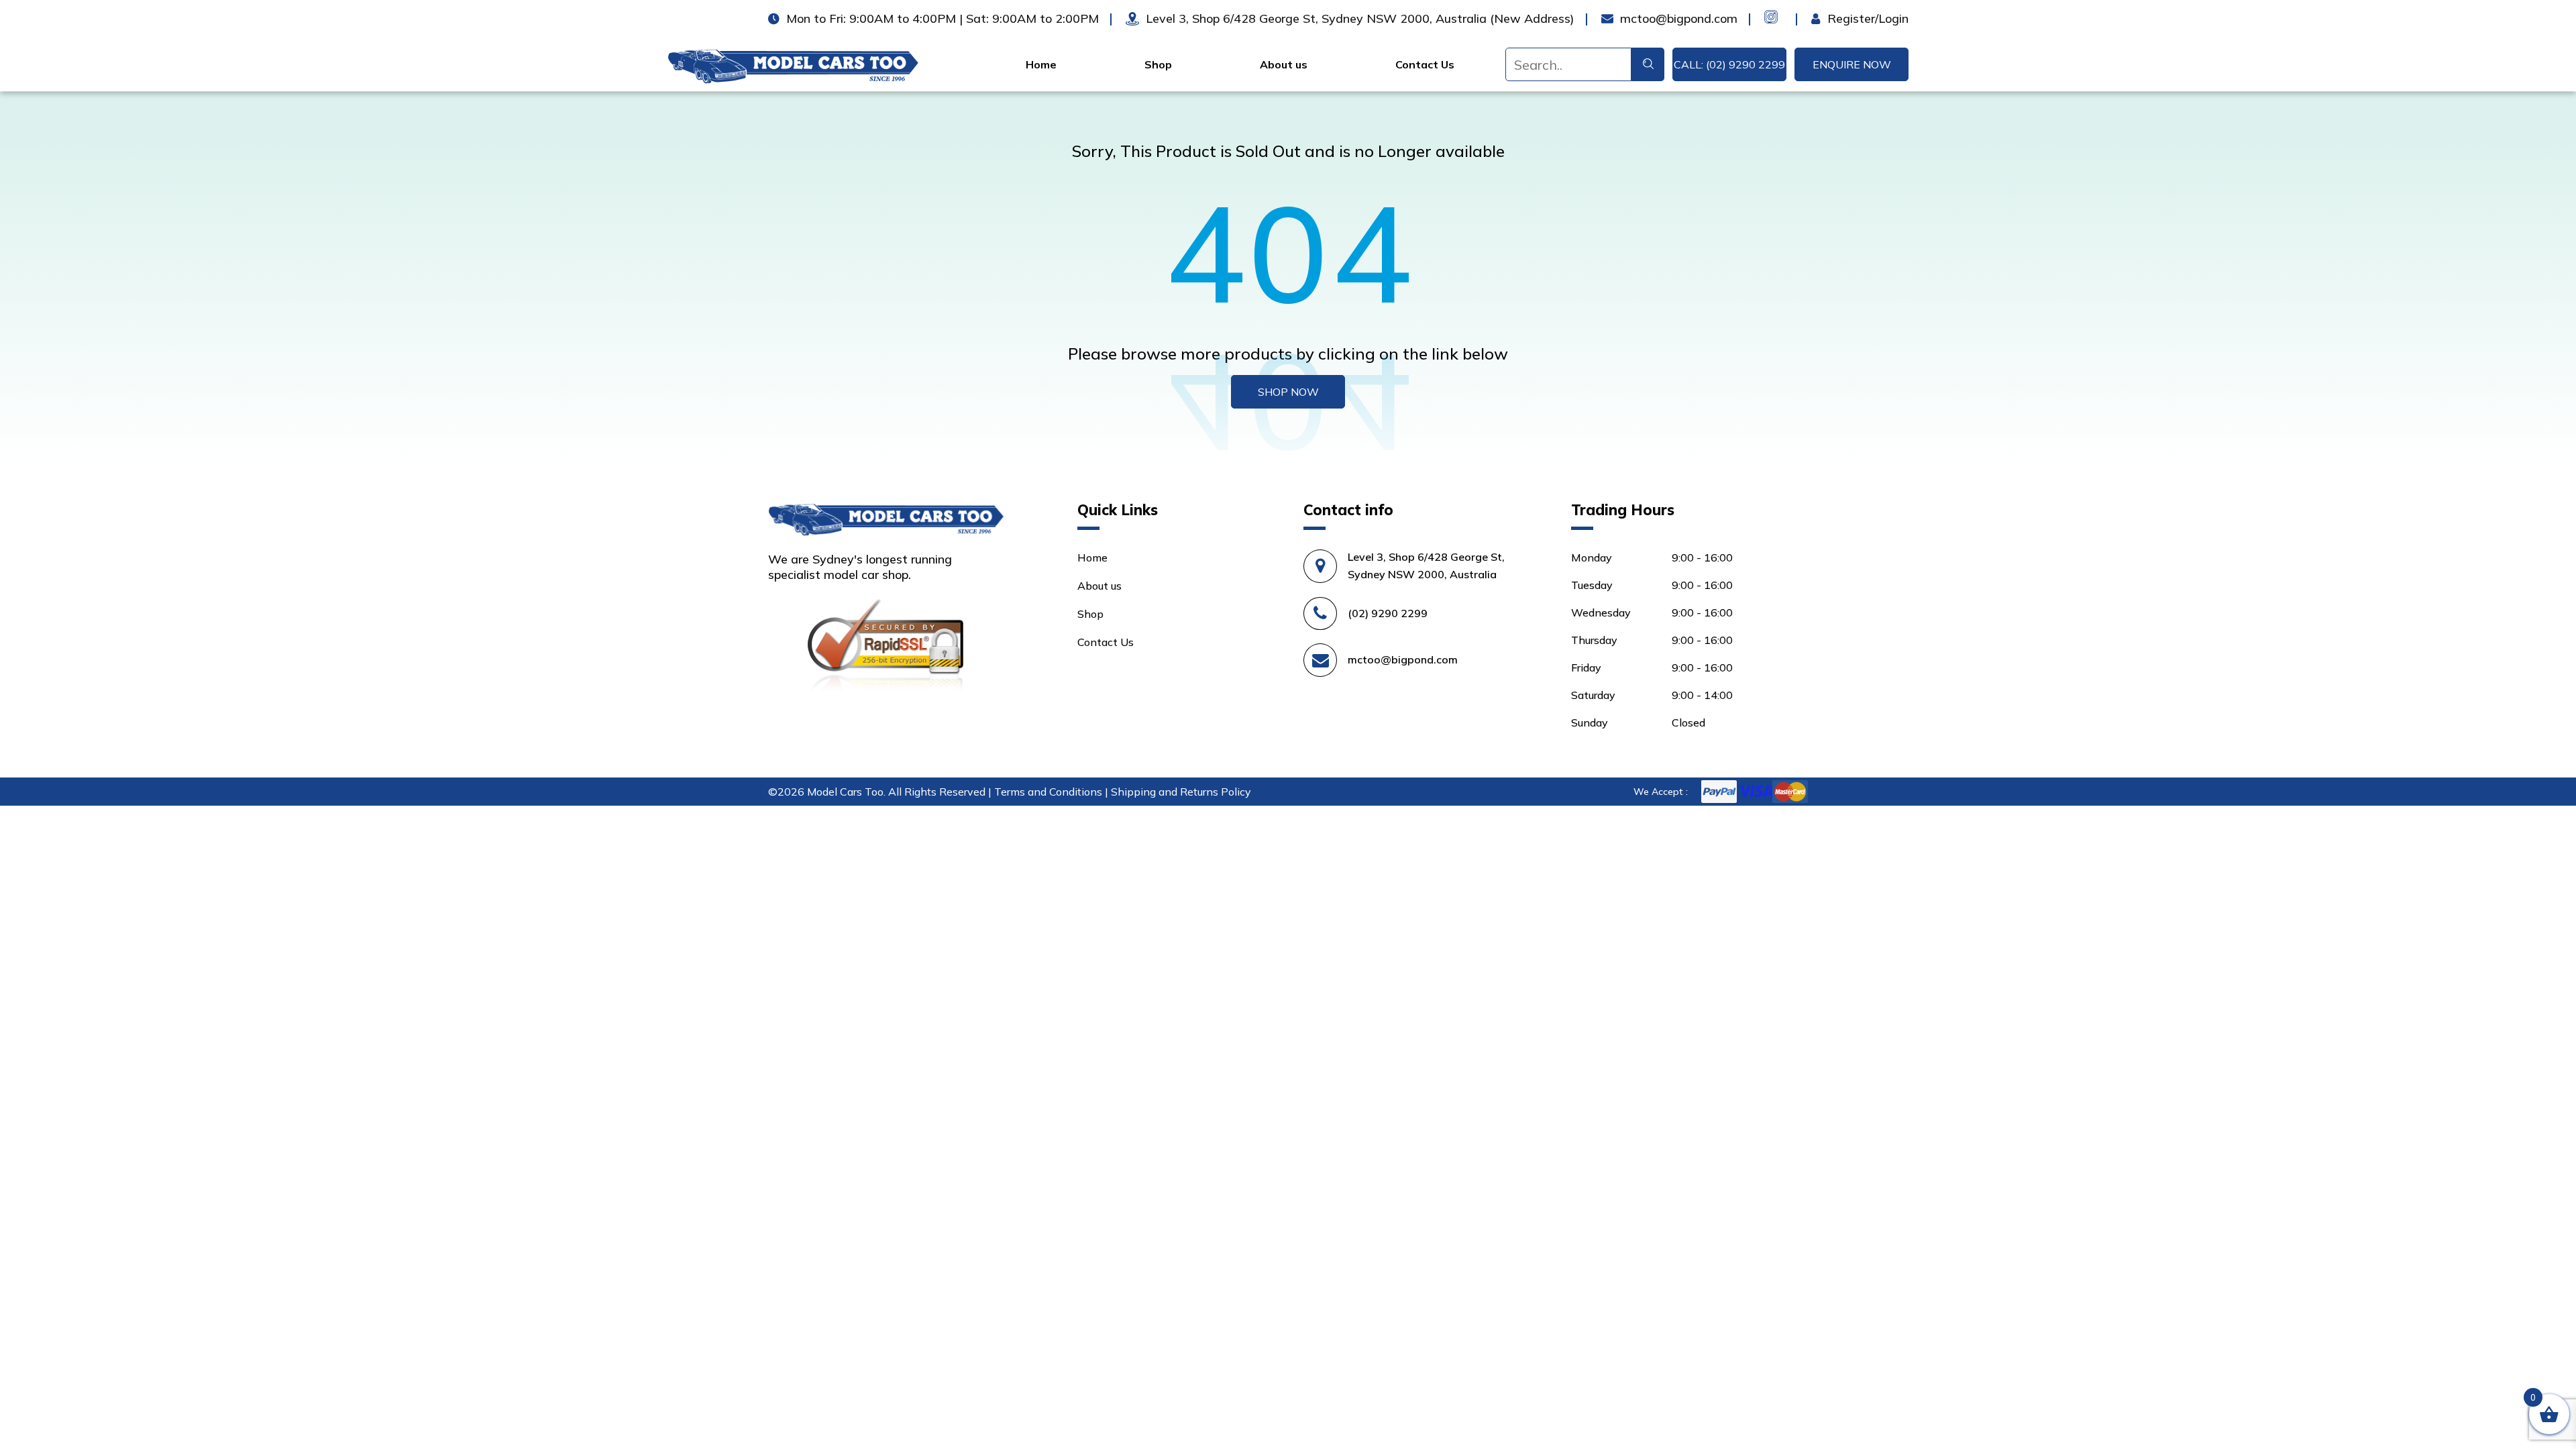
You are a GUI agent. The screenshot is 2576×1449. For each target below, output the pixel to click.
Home (1041, 64)
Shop (1158, 64)
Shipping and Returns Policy (1181, 792)
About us (1284, 64)
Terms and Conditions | (1053, 792)
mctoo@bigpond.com (1403, 659)
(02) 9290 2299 (1388, 613)
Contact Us (1425, 64)
